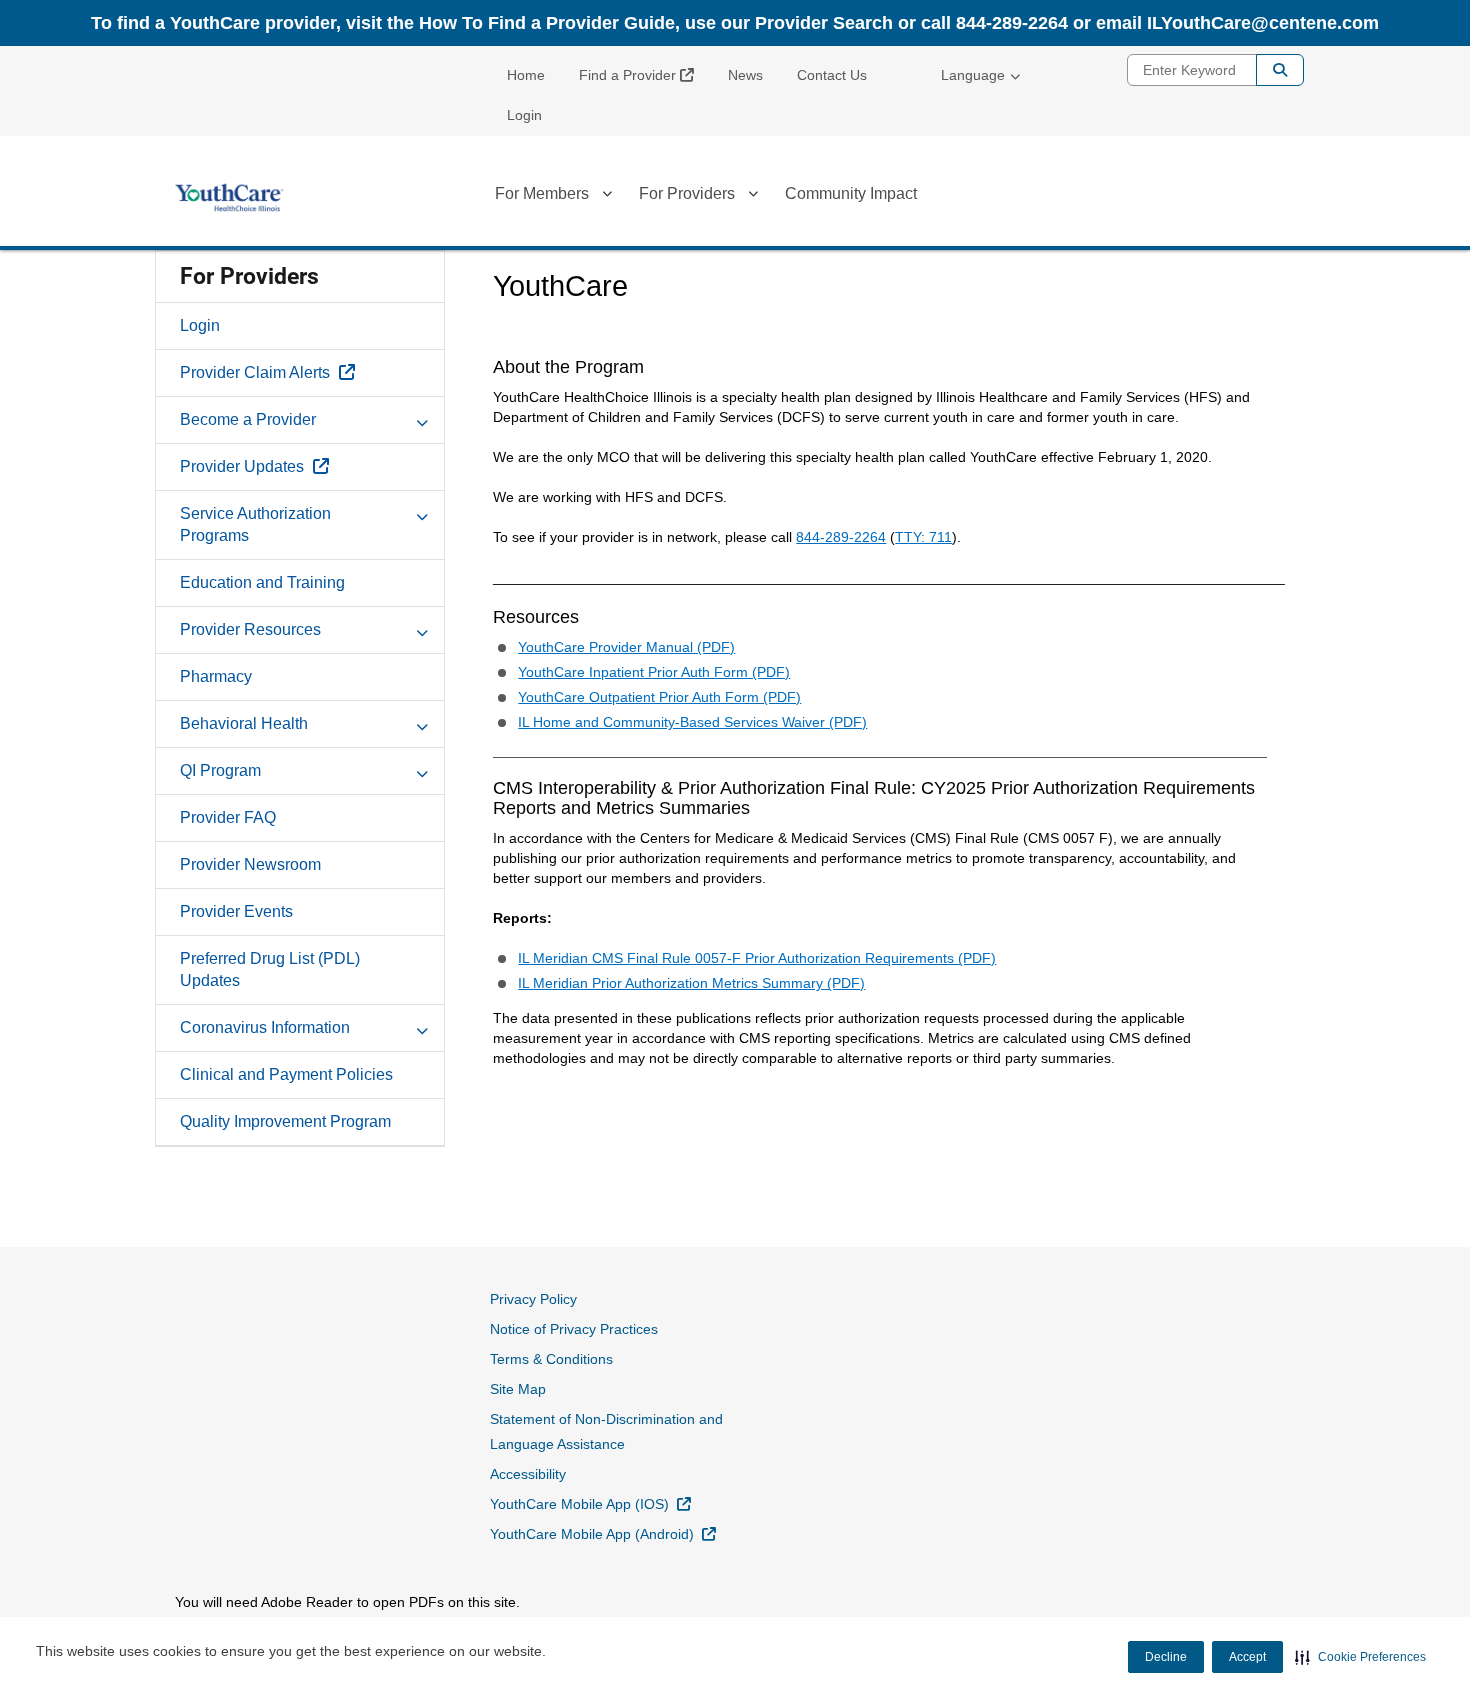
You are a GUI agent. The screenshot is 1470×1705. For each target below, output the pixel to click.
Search (1280, 70)
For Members (542, 193)
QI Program (220, 770)
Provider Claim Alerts (312, 372)
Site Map (518, 1389)
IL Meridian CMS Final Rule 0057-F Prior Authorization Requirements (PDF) (757, 958)
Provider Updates (300, 466)
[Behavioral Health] (422, 723)
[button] (1360, 1657)
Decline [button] (1166, 1657)
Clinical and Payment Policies (286, 1074)
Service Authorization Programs (255, 524)
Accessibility (528, 1474)
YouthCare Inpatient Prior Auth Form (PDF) (654, 672)
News (745, 75)
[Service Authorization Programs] (422, 513)
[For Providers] (753, 197)
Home (526, 75)
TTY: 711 (923, 537)
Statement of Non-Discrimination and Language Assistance (606, 1431)
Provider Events (236, 911)
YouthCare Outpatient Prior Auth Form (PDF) (659, 697)
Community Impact (851, 193)
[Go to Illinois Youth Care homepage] (230, 198)
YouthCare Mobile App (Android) (603, 1533)
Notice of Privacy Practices (574, 1329)
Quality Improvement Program (285, 1121)
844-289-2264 (841, 537)
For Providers (687, 193)
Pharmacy (216, 676)
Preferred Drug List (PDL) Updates (270, 969)
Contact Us (832, 75)
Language (973, 75)
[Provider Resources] (422, 629)
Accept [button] (1247, 1657)
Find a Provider (644, 74)
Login (524, 115)
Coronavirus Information (265, 1027)
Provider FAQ (228, 817)
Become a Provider (248, 419)
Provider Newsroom (250, 864)
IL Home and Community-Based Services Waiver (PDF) (692, 722)
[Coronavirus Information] (422, 1027)
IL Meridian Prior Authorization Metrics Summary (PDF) (691, 983)
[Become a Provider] (422, 419)
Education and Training (262, 582)
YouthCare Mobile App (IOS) (590, 1503)
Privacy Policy (533, 1299)
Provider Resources (250, 629)
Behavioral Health (244, 723)
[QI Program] (422, 770)
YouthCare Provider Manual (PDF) (626, 647)
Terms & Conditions (551, 1359)
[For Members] (607, 197)
